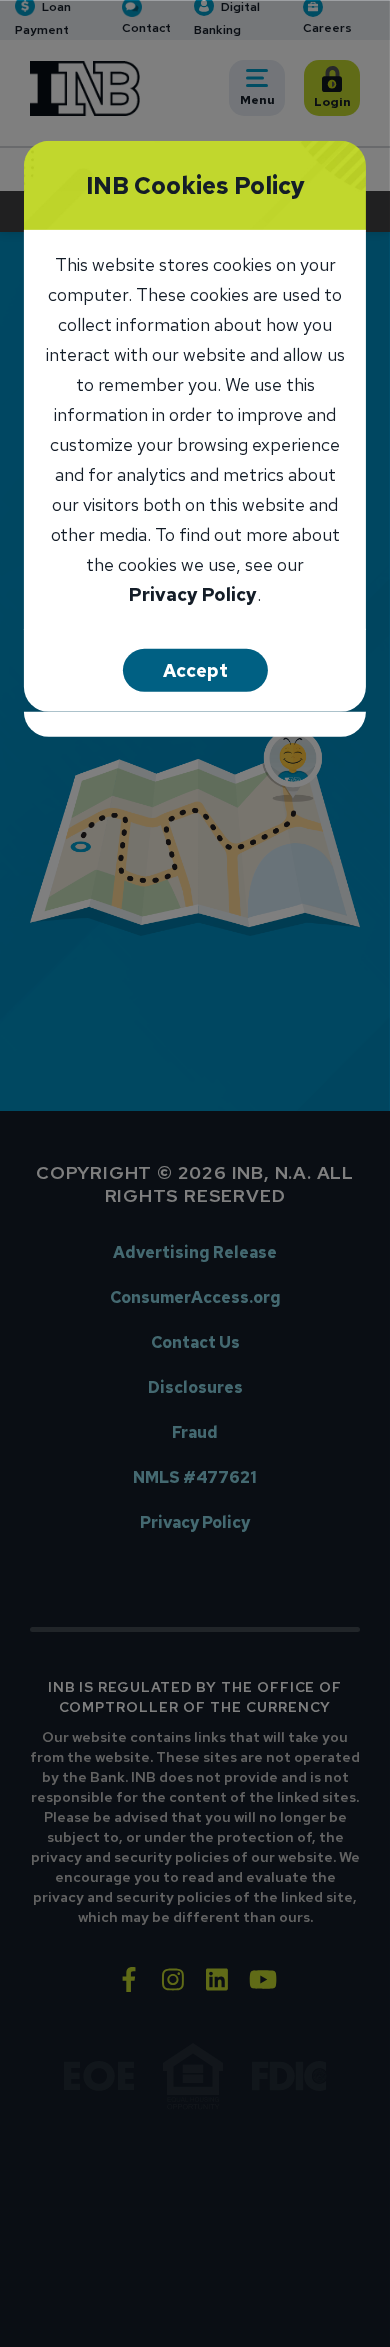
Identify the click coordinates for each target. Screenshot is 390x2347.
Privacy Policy (193, 595)
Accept (195, 669)
